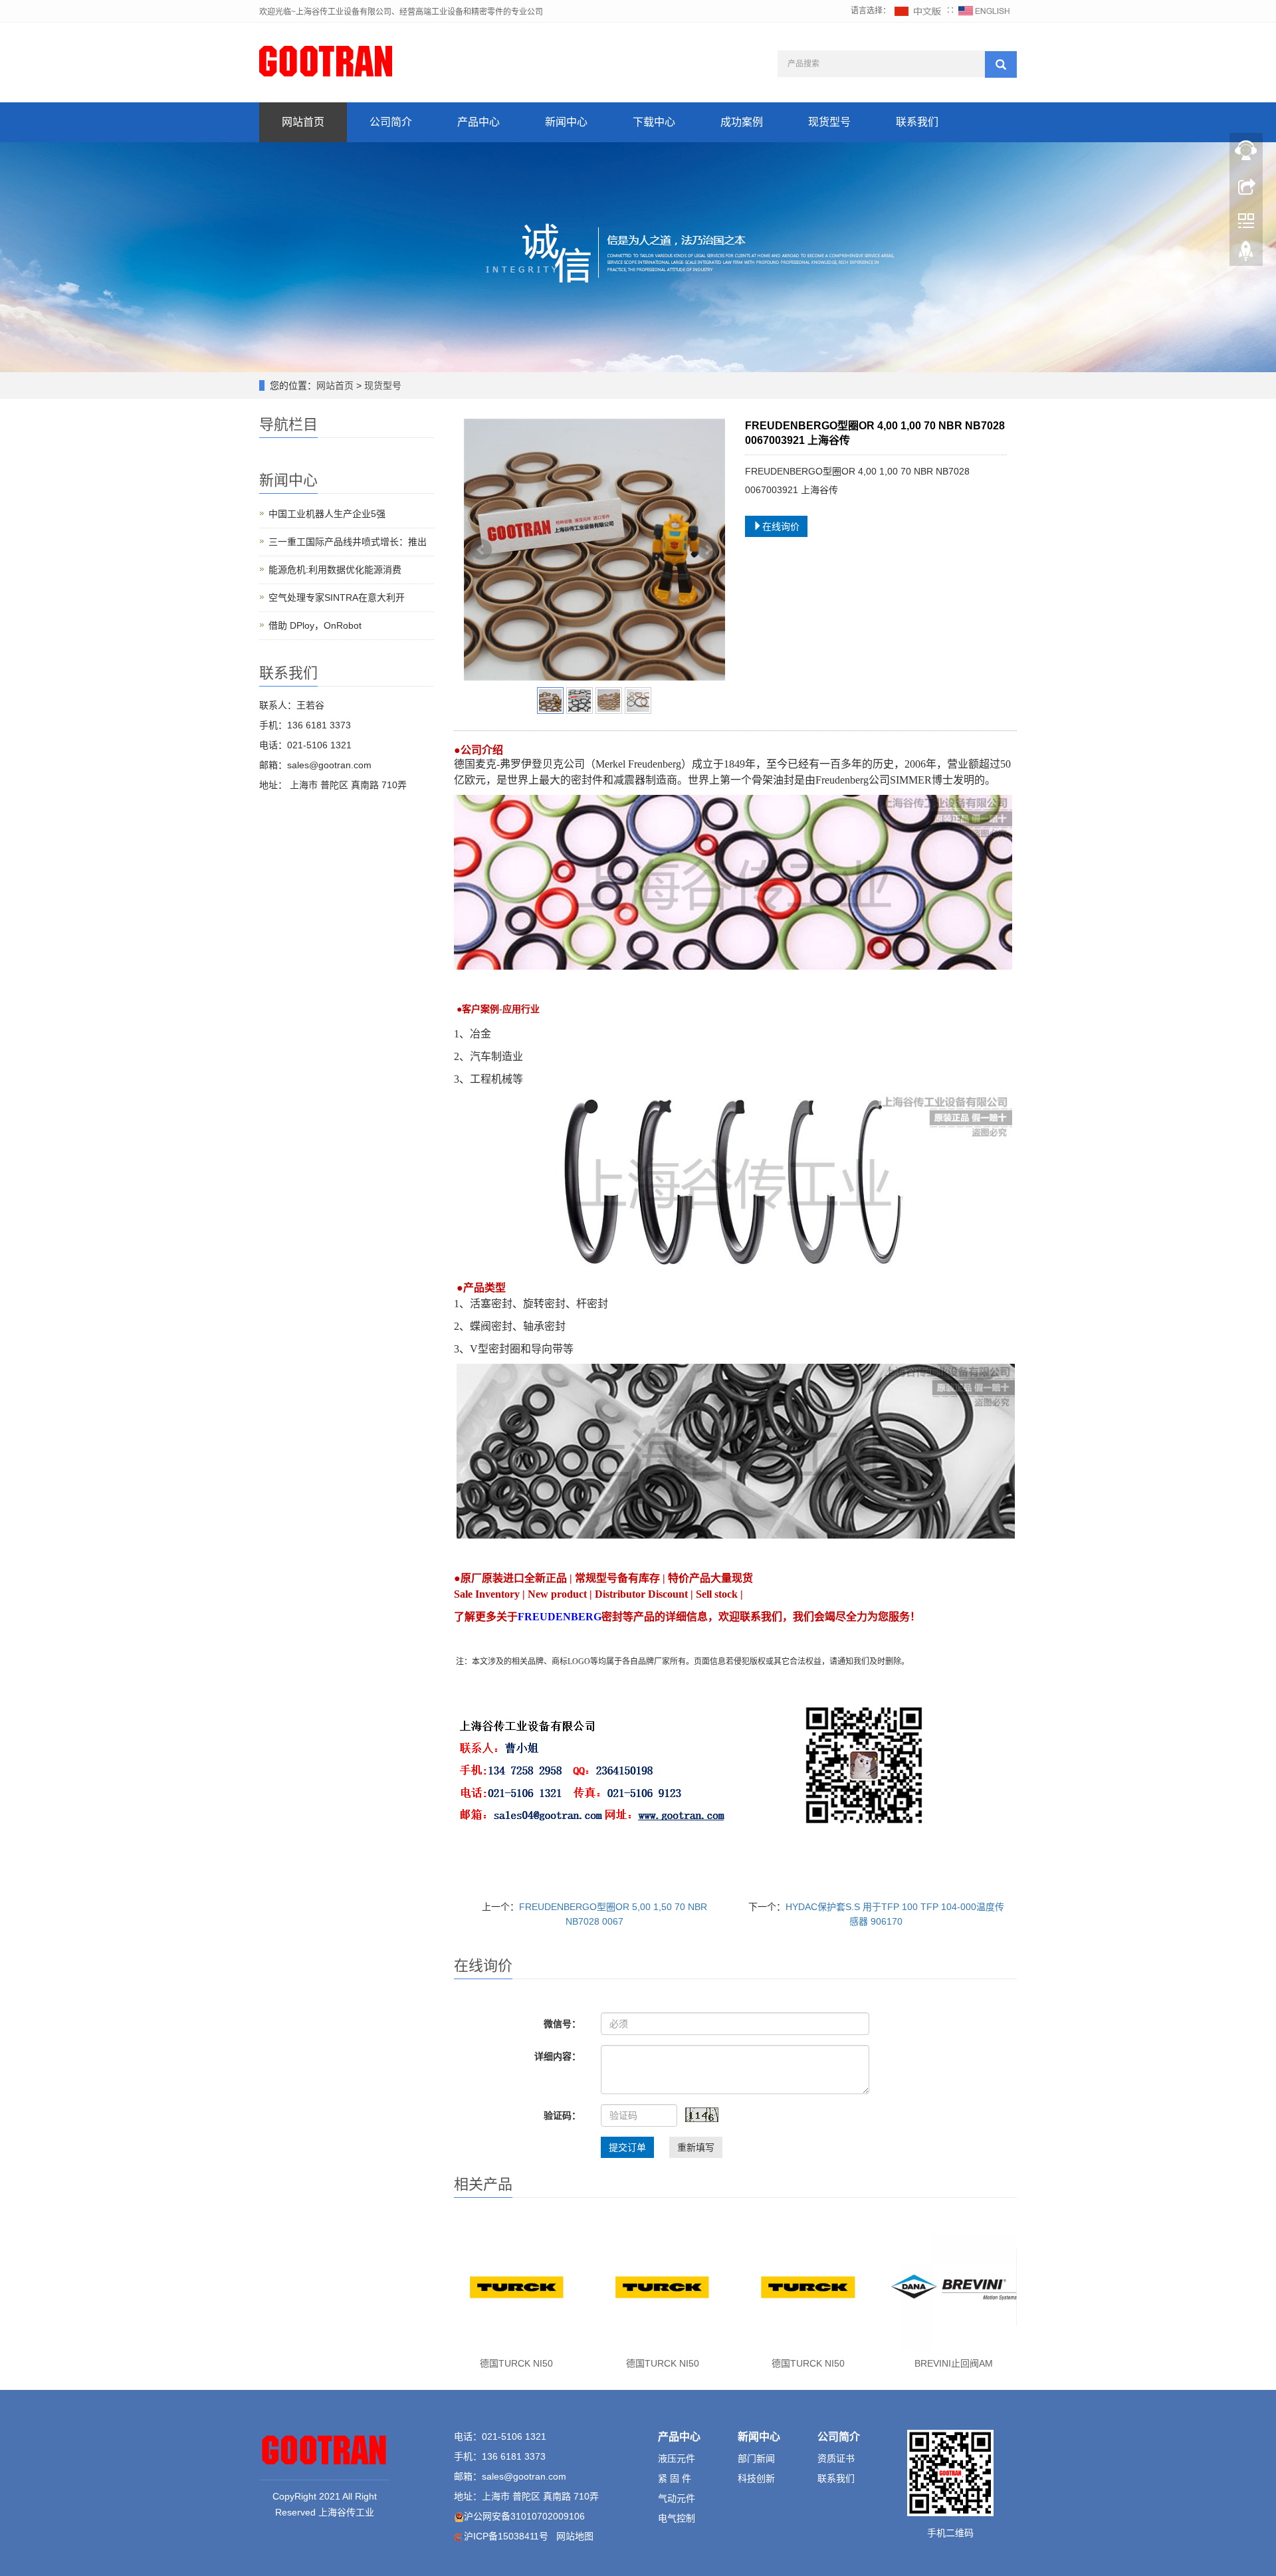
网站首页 (303, 122)
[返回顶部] (1246, 255)
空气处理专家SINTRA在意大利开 (337, 597)
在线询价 (781, 526)
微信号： (562, 2024)
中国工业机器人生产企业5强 (327, 514)
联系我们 (917, 122)
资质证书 (836, 2458)
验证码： (562, 2115)
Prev (481, 550)
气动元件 (677, 2498)
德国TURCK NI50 (516, 2363)
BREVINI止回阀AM (954, 2363)
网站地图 (575, 2536)
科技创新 (756, 2478)
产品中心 (478, 122)
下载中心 (654, 122)
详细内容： (558, 2056)
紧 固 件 (675, 2478)
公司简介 (391, 122)
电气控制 (677, 2518)
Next (708, 550)
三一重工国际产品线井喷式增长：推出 (348, 542)
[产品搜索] (1001, 64)
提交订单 (627, 2147)
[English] (984, 11)
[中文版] (918, 11)
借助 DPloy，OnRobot (315, 625)
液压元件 (677, 2458)
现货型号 (829, 122)
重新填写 (696, 2147)
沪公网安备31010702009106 (524, 2516)
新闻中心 (566, 122)
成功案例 (742, 122)
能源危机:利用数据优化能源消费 (335, 570)
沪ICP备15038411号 (506, 2536)
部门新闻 (756, 2458)
